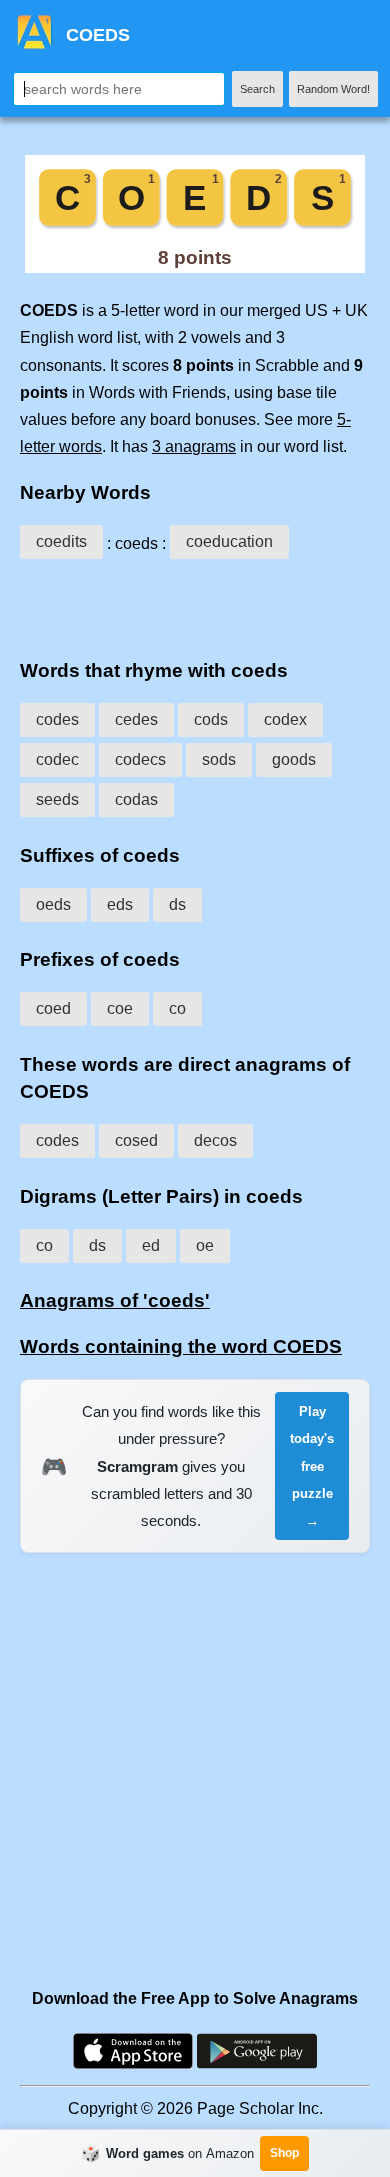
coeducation (229, 541)
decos (215, 1140)
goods (294, 759)
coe (120, 1008)
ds (177, 904)
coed (53, 1008)
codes (57, 719)
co (177, 1008)
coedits (61, 541)
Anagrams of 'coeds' (115, 1300)
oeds (53, 904)
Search (257, 89)
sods (219, 759)
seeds (57, 799)
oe (205, 1245)
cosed (136, 1140)
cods (211, 719)
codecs (140, 759)
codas (136, 799)
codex (285, 719)
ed (151, 1245)
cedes (136, 719)
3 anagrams (194, 446)
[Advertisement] (195, 605)
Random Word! (333, 89)
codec (57, 759)
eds (120, 904)
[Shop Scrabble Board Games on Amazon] (195, 267)
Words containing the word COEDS (181, 1346)
